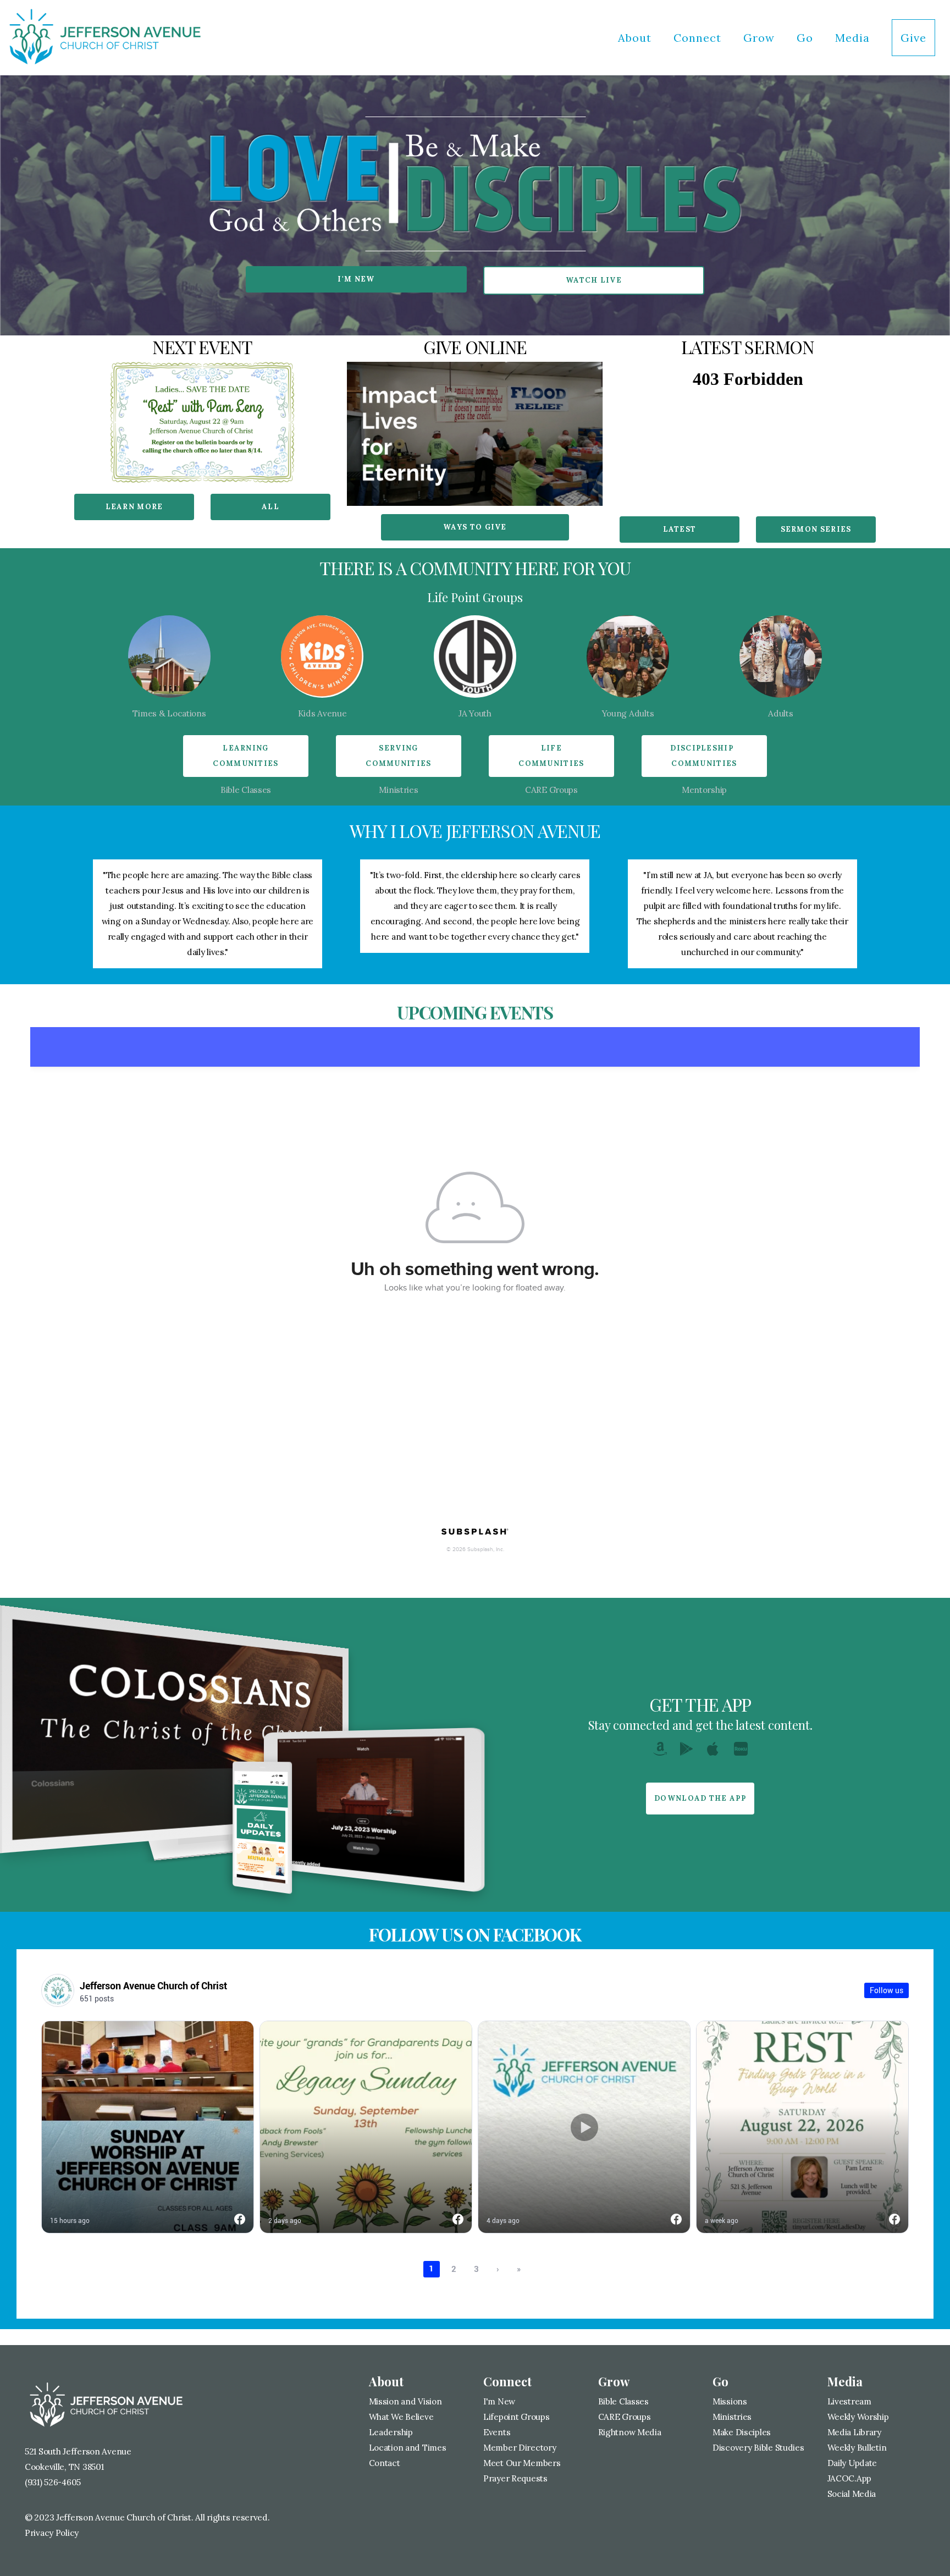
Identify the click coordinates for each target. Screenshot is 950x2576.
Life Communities (551, 756)
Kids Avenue (322, 713)
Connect (699, 38)
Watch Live (594, 280)
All (270, 507)
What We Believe (401, 2417)
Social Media (852, 2494)
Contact (385, 2463)
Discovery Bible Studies (758, 2448)
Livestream (849, 2401)
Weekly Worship (858, 2417)
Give (913, 38)
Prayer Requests (515, 2478)
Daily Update (852, 2463)
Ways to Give (475, 527)
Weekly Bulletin (857, 2448)
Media (854, 38)
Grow (761, 38)
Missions (730, 2401)
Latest (680, 529)
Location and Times (408, 2448)
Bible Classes (246, 790)
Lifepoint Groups (517, 2417)
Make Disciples (742, 2432)
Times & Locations (169, 713)
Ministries (398, 790)
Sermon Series (816, 529)
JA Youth (475, 713)
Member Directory (520, 2448)
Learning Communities (245, 756)
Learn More (134, 507)
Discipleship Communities (704, 756)
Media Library (854, 2432)
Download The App (700, 1798)
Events (497, 2432)
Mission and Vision (405, 2401)
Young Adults (628, 713)
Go (807, 38)
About (636, 38)
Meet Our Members (522, 2463)
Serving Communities (398, 756)
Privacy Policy (52, 2533)
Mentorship (704, 790)
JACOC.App (849, 2478)
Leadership (392, 2432)
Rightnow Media (630, 2432)
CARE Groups (551, 790)
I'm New (356, 279)
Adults (780, 713)
